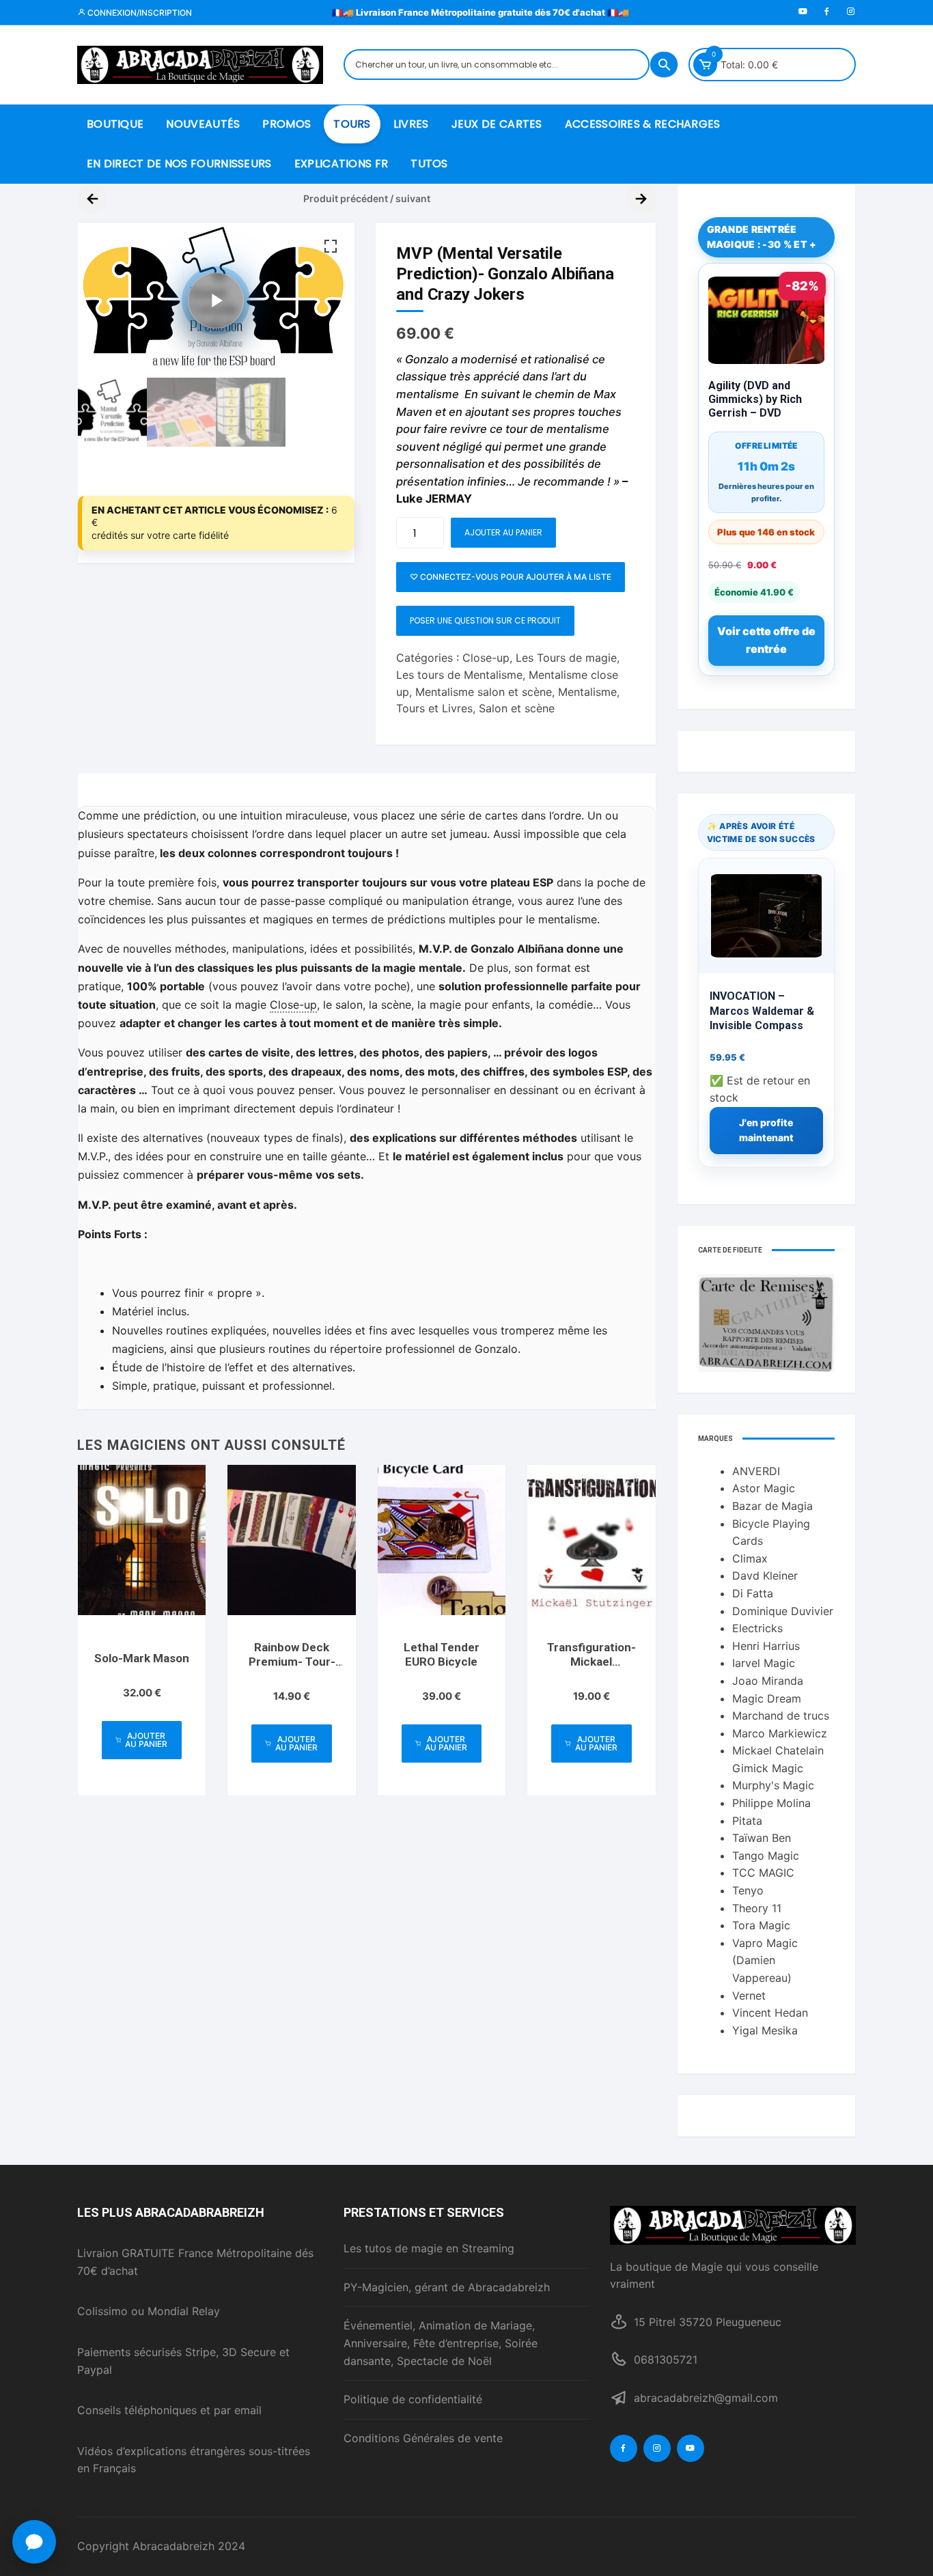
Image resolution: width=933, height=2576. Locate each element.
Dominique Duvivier (783, 1611)
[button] (331, 247)
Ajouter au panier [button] (146, 1740)
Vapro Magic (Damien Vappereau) (765, 1960)
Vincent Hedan (770, 2013)
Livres (411, 124)
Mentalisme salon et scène (484, 692)
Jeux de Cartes (497, 124)
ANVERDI (756, 1471)
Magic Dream (767, 1698)
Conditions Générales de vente (423, 2438)
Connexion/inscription (139, 13)
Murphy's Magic (773, 1785)
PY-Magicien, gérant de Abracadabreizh (447, 2287)
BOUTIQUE (115, 124)
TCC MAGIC (763, 1873)
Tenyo (748, 1890)
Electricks (757, 1628)
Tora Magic (761, 1925)
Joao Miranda (768, 1681)
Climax (750, 1558)
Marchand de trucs (781, 1716)
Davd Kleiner (765, 1576)
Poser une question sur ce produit (485, 620)
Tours (352, 124)
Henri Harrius (766, 1646)
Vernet (749, 1996)
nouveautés (203, 124)
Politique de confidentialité (413, 2399)
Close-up (486, 658)
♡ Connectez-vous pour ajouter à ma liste (511, 577)
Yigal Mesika (765, 2030)
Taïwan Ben (762, 1838)
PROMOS (287, 124)
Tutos (429, 164)
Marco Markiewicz (780, 1733)
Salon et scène (517, 708)
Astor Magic (764, 1488)
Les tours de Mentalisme (459, 675)
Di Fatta (753, 1593)
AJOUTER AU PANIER (503, 532)
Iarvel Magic (764, 1663)
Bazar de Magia (772, 1506)
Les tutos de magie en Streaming (429, 2248)
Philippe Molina (771, 1803)
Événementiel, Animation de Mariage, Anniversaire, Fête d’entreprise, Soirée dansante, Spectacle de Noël (441, 2343)
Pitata (747, 1821)
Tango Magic (766, 1856)
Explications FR (342, 164)
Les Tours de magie (566, 658)
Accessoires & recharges (643, 124)
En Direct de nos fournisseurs (179, 164)
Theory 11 (757, 1908)
